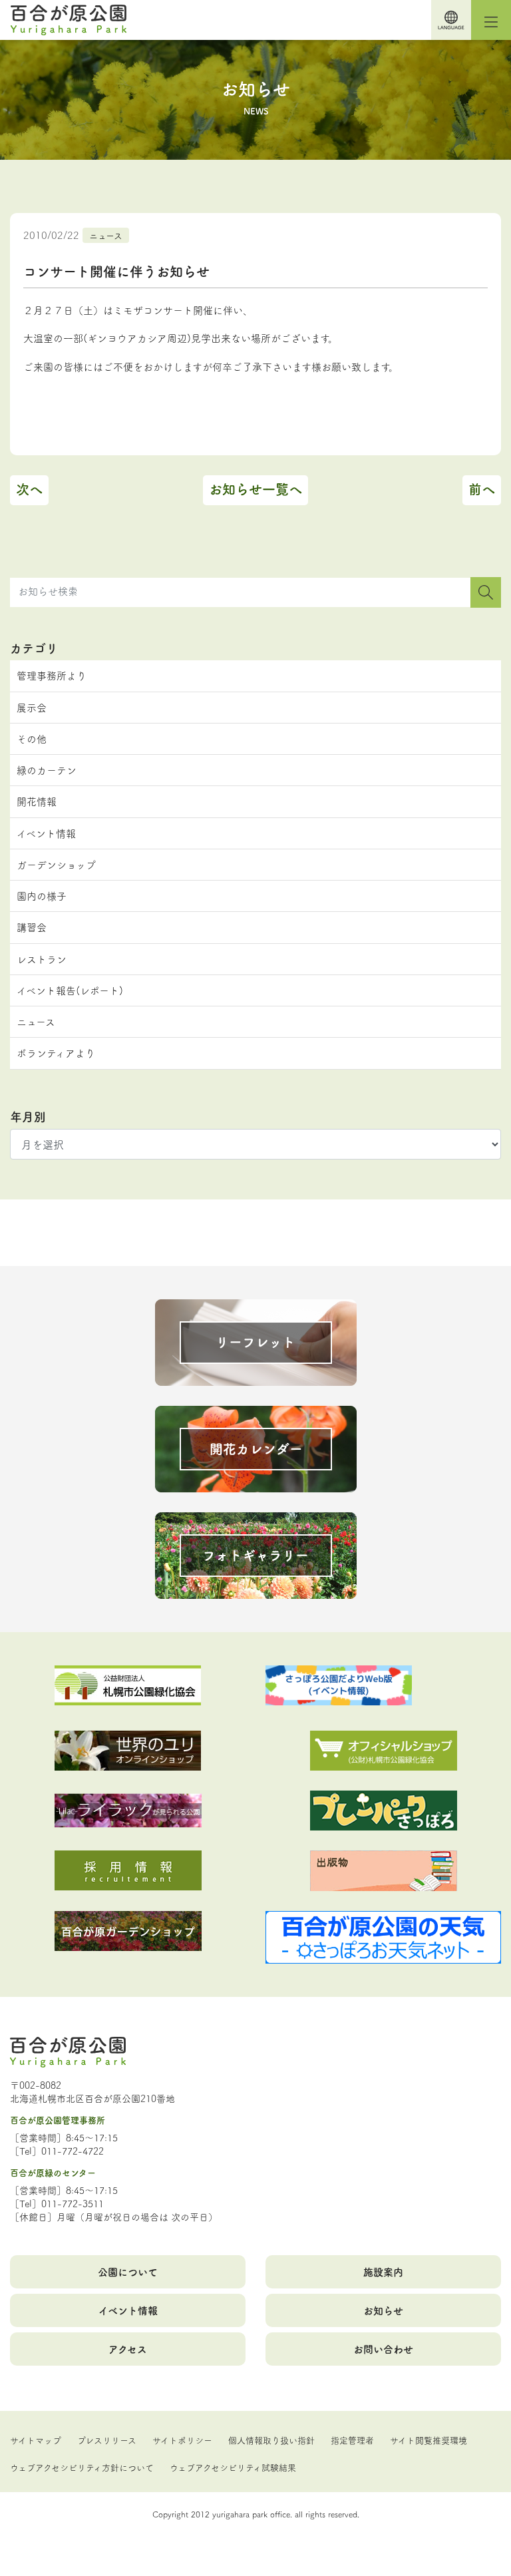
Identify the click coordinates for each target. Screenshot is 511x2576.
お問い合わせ (383, 2349)
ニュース (106, 235)
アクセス (128, 2349)
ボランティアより (56, 1053)
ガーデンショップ (56, 864)
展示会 (32, 707)
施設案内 (383, 2271)
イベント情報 (46, 833)
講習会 (32, 927)
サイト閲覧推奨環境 (428, 2440)
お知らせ (383, 2310)
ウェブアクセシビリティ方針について (82, 2467)
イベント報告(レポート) (70, 990)
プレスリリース (107, 2440)
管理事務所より (52, 675)
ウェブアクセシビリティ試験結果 (233, 2467)
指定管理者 (352, 2440)
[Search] (486, 592)
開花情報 (37, 801)
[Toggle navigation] (491, 20)
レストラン (42, 959)
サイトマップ (36, 2440)
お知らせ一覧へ (255, 489)
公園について (128, 2271)
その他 (32, 739)
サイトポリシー (182, 2440)
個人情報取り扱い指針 (271, 2440)
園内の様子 (42, 896)
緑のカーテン (47, 770)
